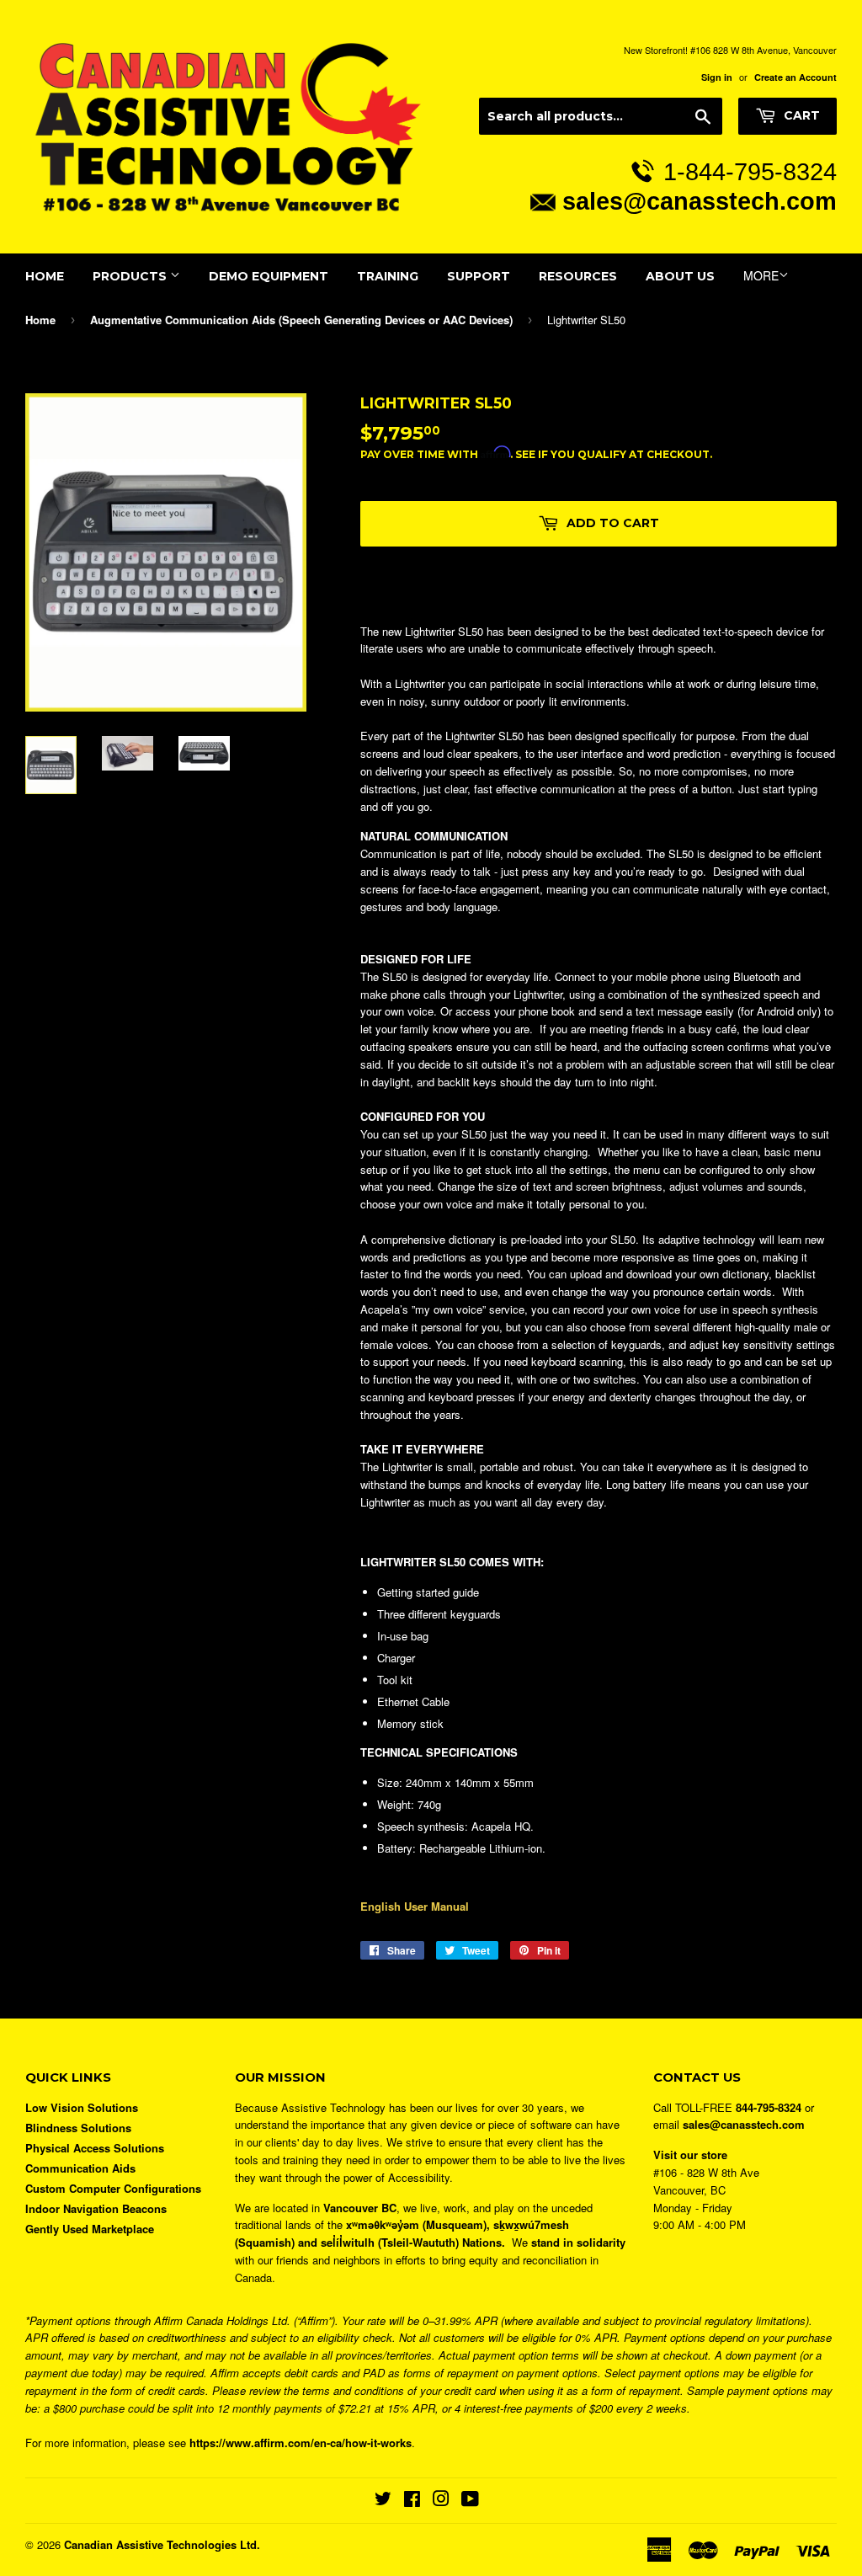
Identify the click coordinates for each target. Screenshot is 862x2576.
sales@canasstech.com (700, 201)
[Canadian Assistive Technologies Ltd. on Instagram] (441, 2501)
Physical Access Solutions (95, 2148)
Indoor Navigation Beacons (96, 2208)
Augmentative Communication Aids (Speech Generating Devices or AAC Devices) (301, 320)
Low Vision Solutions (82, 2107)
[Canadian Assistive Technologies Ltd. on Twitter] (383, 2501)
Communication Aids (80, 2168)
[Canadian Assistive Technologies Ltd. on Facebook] (412, 2501)
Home (45, 276)
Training (388, 276)
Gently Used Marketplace (90, 2229)
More (761, 275)
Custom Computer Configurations (113, 2188)
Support (479, 276)
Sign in (717, 77)
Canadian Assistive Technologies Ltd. (162, 2544)
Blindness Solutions (78, 2128)
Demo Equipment (269, 276)
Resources (578, 276)
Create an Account (795, 77)
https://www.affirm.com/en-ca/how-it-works (301, 2443)
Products (131, 276)
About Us (680, 276)
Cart (800, 115)
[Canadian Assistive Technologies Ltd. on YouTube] (470, 2501)
